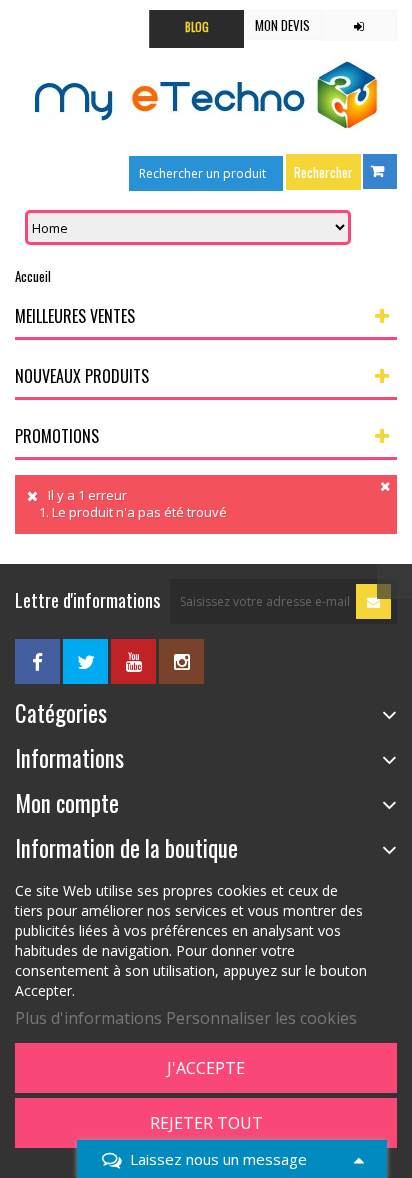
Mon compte (67, 803)
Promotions (57, 436)
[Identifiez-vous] (359, 25)
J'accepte (206, 1068)
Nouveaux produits (82, 376)
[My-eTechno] (206, 96)
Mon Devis (282, 25)
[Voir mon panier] (380, 171)
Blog (197, 27)
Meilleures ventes (75, 316)
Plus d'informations (88, 1018)
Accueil (33, 276)
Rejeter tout (206, 1123)
